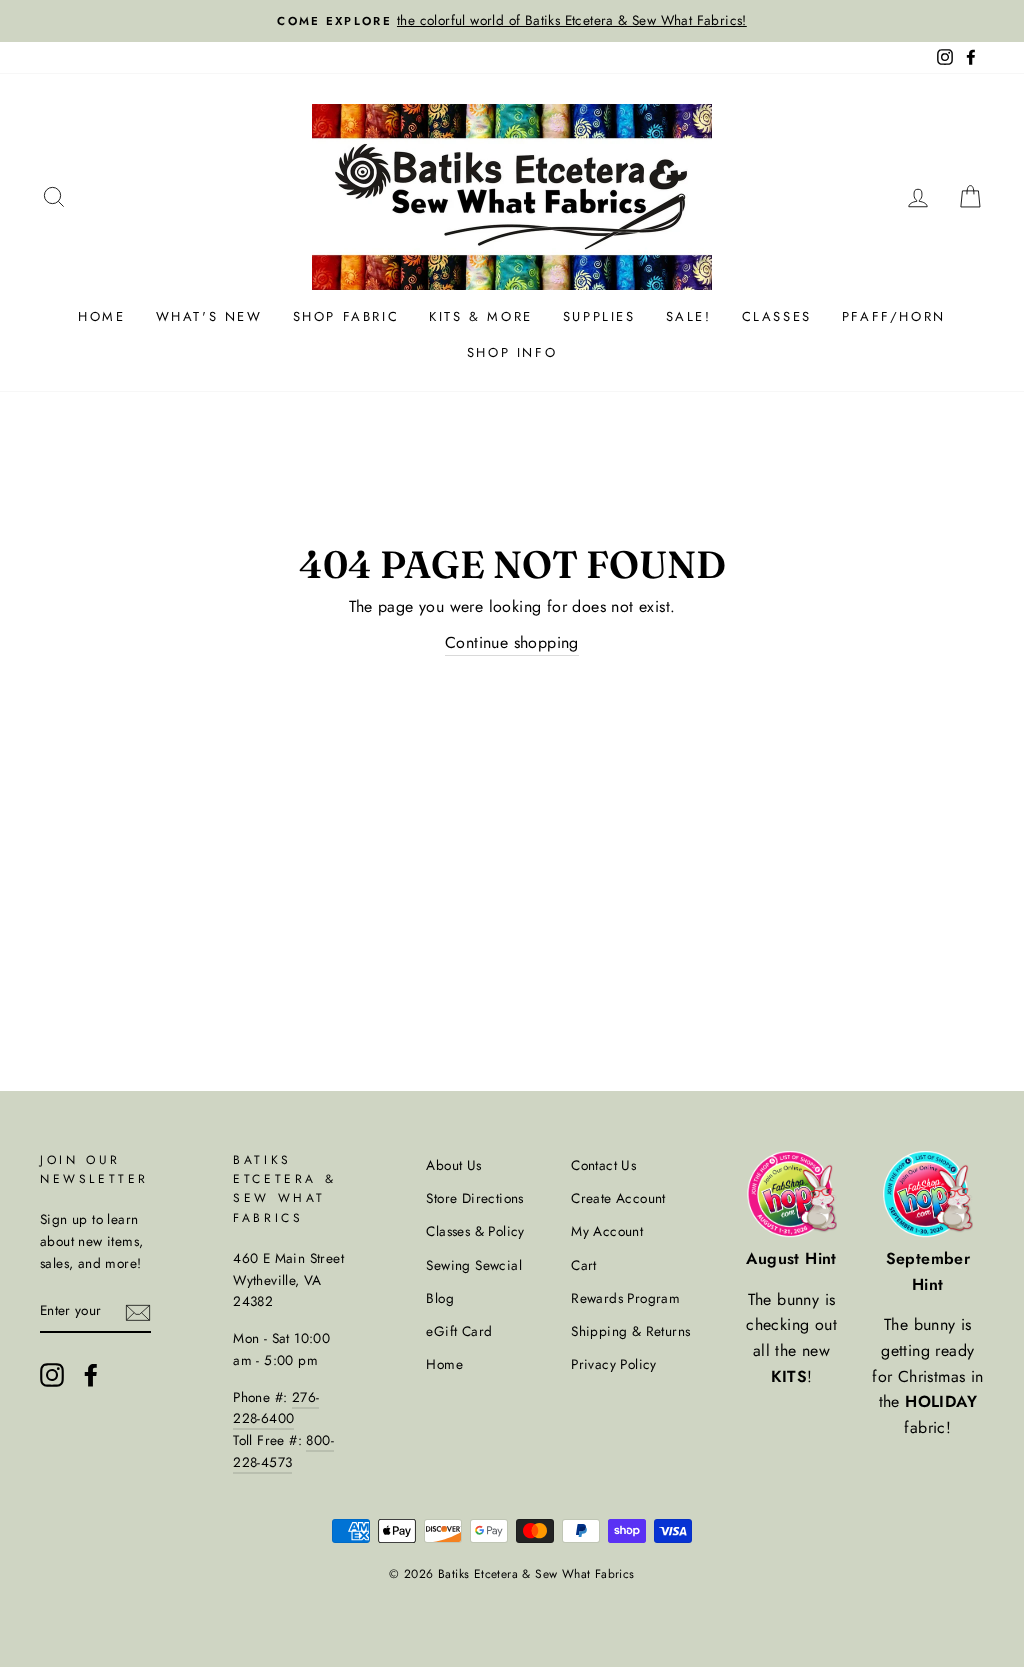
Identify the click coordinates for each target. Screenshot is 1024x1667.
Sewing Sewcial (474, 1265)
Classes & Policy (475, 1231)
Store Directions (474, 1198)
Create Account (618, 1198)
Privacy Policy (614, 1364)
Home (101, 316)
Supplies (599, 316)
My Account (607, 1231)
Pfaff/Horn (894, 316)
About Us (453, 1165)
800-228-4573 (283, 1451)
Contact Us (603, 1165)
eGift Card (459, 1331)
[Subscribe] (138, 1311)
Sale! (689, 316)
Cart (584, 1265)
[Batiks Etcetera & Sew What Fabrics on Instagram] (52, 1375)
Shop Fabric (346, 316)
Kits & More (481, 316)
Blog (440, 1298)
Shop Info (512, 352)
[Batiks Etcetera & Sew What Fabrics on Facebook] (91, 1375)
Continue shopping (512, 642)
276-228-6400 (276, 1408)
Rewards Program (625, 1298)
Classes (777, 316)
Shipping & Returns (630, 1331)
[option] (512, 21)
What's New (209, 316)
